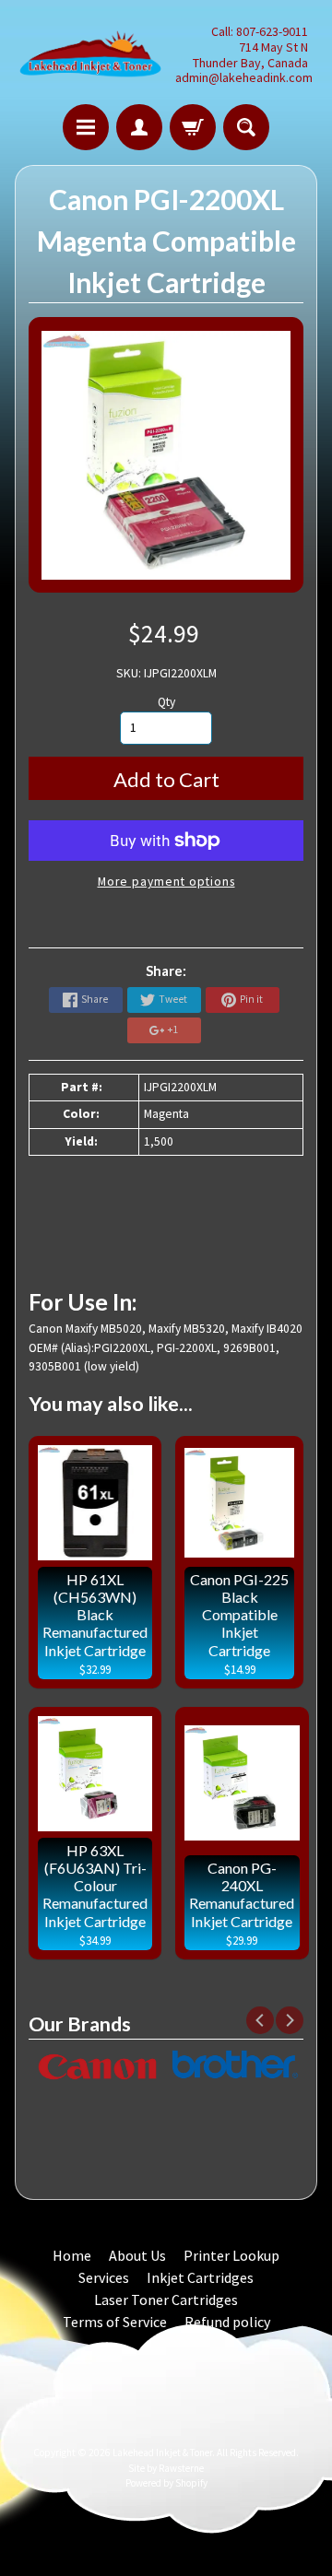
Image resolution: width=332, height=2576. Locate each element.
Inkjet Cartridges (200, 2277)
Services (104, 2277)
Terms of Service (115, 2322)
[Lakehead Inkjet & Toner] (90, 55)
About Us (137, 2255)
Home (72, 2255)
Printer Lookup (231, 2255)
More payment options (166, 882)
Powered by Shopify (166, 2483)
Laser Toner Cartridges (166, 2300)
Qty (166, 702)
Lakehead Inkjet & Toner (162, 2452)
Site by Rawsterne (166, 2468)
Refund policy (227, 2322)
